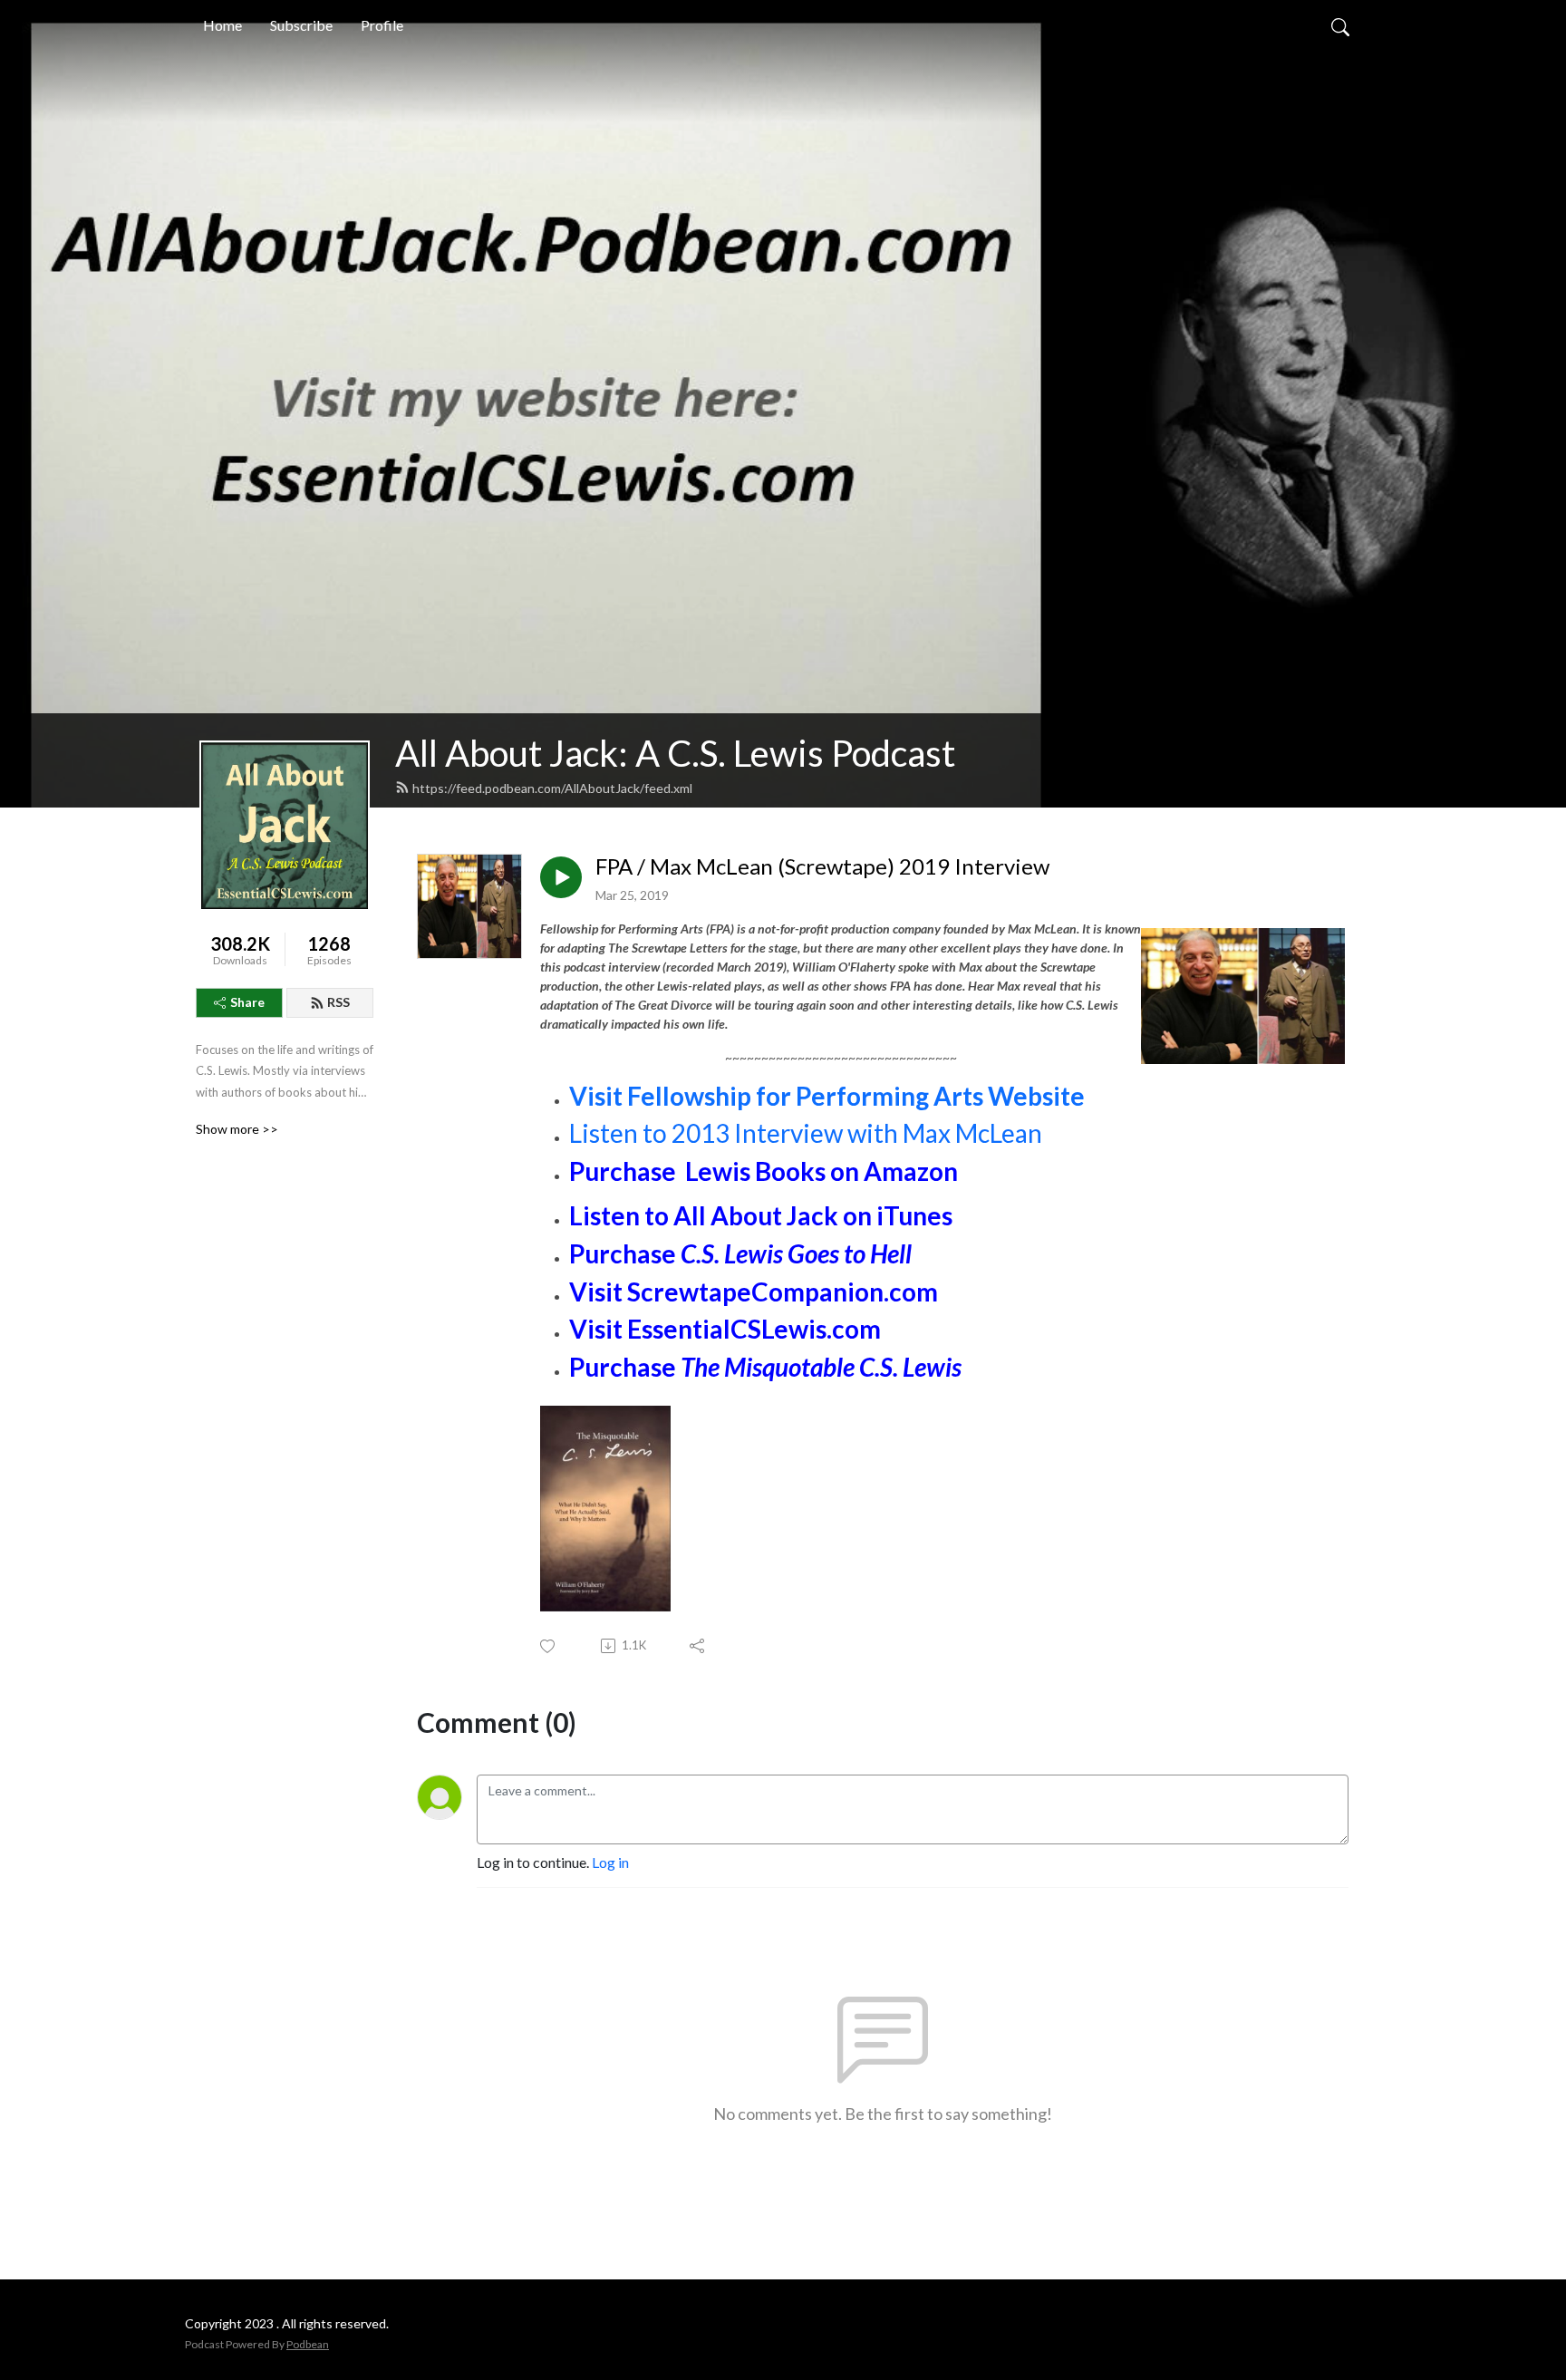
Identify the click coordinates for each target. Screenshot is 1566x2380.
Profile (382, 25)
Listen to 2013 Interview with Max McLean (806, 1133)
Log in (610, 1862)
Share (247, 1002)
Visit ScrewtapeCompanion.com (754, 1292)
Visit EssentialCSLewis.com (725, 1329)
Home (222, 25)
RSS (338, 1002)
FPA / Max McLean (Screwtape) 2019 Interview (822, 866)
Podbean (308, 2344)
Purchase (623, 1253)
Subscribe (301, 25)
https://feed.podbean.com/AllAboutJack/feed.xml (552, 788)
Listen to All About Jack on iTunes (761, 1215)
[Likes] (549, 1646)
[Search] (1340, 25)
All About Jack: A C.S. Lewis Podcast (675, 753)
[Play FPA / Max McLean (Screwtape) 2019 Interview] (561, 877)
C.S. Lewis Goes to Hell (794, 1253)
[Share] (698, 1646)
